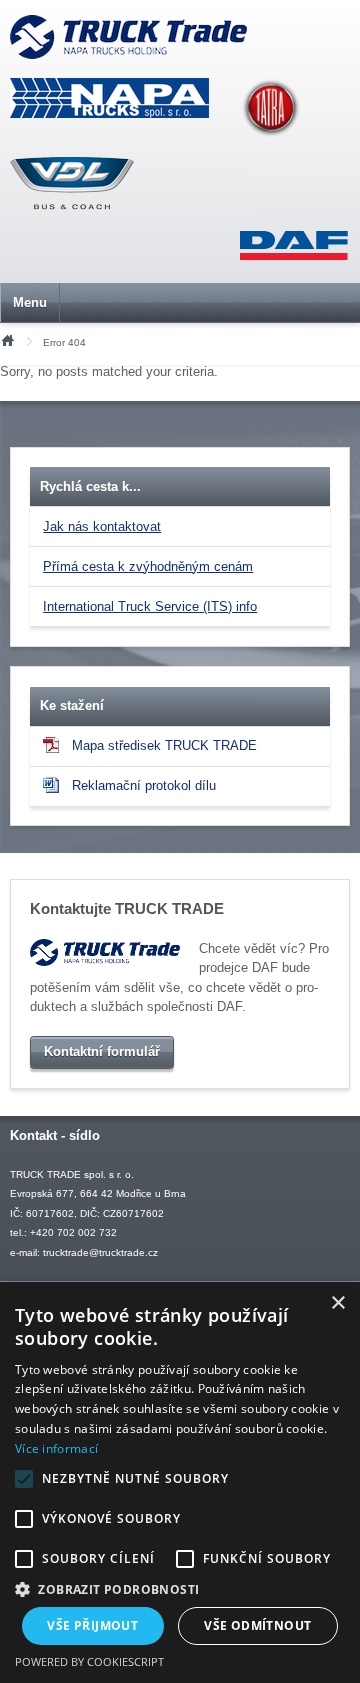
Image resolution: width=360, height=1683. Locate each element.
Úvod (7, 339)
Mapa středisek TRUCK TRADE (164, 745)
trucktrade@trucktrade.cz (100, 1252)
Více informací (56, 1448)
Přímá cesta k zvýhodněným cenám (148, 566)
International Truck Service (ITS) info (150, 606)
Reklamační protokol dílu (144, 785)
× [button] (337, 1303)
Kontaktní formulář (102, 1051)
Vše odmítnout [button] (257, 1625)
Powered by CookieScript (89, 1661)
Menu (30, 302)
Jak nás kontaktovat (102, 526)
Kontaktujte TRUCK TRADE (127, 909)
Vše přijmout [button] (92, 1625)
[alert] (180, 1482)
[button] (180, 1589)
